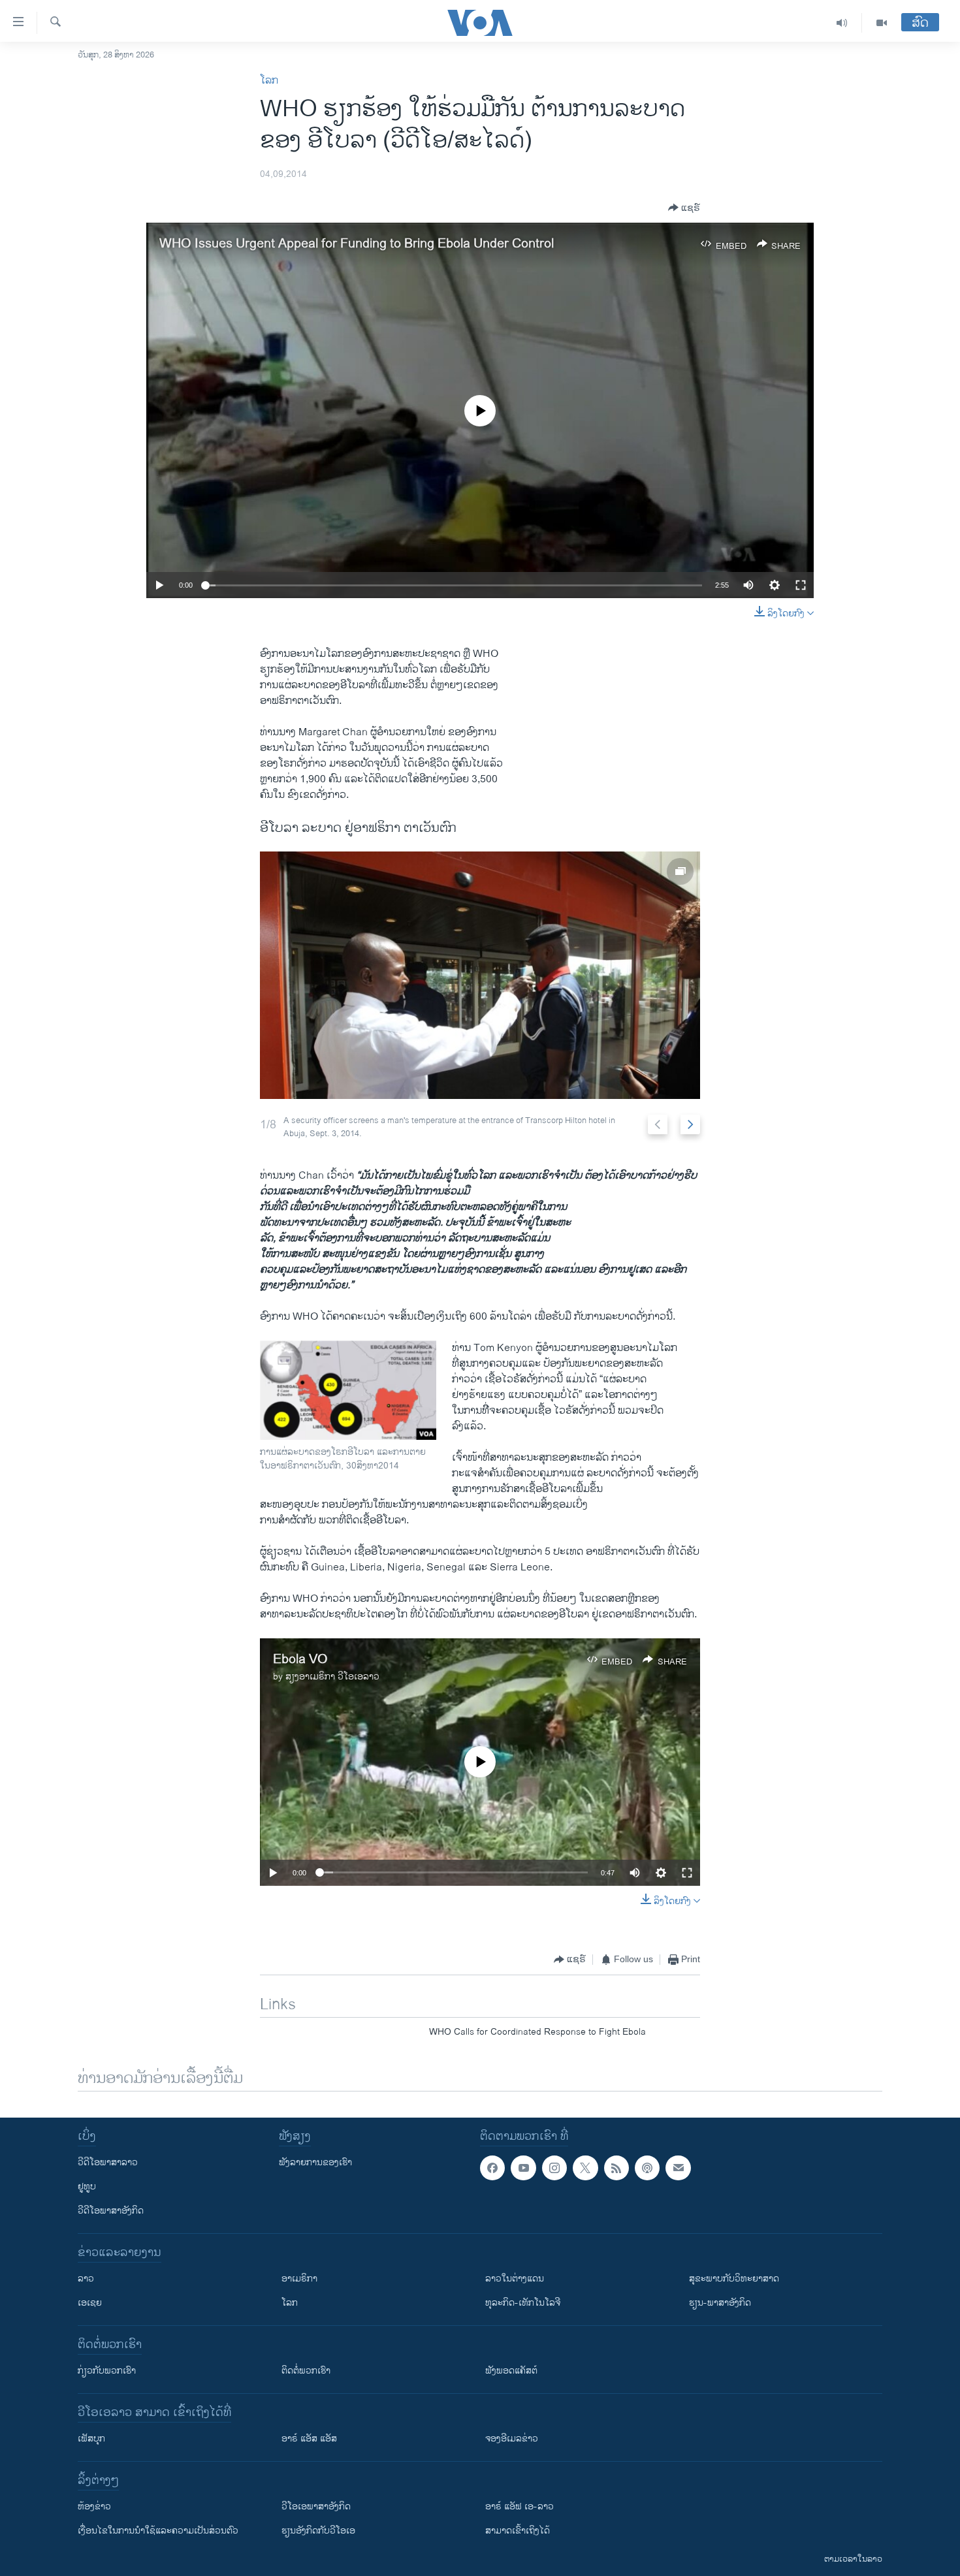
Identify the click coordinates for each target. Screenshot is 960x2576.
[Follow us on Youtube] (523, 2168)
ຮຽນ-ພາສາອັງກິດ (720, 2303)
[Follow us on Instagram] (554, 2168)
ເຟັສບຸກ (91, 2439)
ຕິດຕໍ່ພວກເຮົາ (306, 2371)
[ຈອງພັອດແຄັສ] (678, 2168)
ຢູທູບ (87, 2186)
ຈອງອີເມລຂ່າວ (512, 2439)
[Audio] (842, 23)
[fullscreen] (801, 585)
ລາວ (86, 2279)
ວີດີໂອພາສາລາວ (108, 2162)
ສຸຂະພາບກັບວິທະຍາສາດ (734, 2279)
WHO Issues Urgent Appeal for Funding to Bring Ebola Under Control (357, 244)
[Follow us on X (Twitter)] (585, 2168)
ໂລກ (269, 81)
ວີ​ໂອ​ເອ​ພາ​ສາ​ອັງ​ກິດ (316, 2506)
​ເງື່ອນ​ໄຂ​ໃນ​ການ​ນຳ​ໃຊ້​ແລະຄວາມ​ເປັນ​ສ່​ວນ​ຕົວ (158, 2531)
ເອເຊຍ (90, 2303)
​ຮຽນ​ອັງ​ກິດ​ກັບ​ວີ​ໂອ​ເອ (318, 2531)
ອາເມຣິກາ (299, 2279)
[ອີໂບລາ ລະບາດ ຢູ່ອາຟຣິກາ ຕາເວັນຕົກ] (480, 975)
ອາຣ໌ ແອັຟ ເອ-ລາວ (520, 2506)
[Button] (684, 208)
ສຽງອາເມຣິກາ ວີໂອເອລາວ (332, 1677)
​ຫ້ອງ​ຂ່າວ (94, 2506)
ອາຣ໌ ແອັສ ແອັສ (309, 2439)
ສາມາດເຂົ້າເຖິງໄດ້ (518, 2531)
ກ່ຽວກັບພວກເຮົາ (107, 2371)
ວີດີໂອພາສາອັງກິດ (111, 2211)
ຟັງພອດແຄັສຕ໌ (511, 2371)
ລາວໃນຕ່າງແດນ (515, 2279)
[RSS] (616, 2168)
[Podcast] (647, 2168)
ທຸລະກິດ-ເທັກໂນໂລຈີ (523, 2303)
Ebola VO (300, 1660)
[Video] (882, 23)
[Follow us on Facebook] (492, 2168)
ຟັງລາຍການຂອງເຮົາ (315, 2162)
